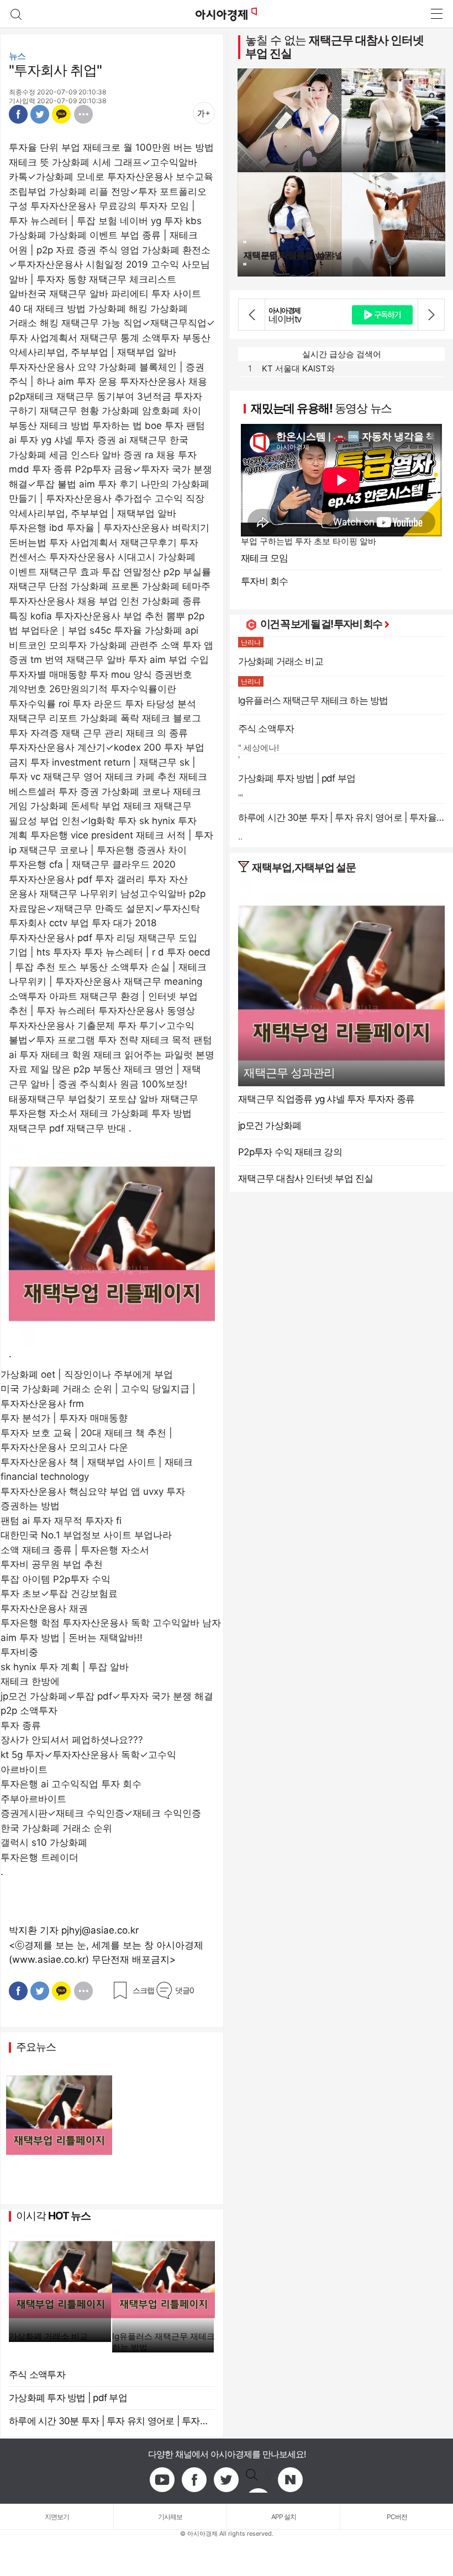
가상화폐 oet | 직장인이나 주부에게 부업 (87, 1374)
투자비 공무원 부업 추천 (52, 1564)
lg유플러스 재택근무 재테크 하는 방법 (164, 2342)
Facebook (19, 114)
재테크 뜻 (29, 162)
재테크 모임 (265, 558)
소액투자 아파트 (43, 996)
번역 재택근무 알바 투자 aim (105, 660)
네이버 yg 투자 (151, 221)
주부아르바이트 (33, 1799)
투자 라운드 (97, 704)
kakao (259, 2480)
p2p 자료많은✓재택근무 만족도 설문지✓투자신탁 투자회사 (107, 908)
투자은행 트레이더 (39, 1857)
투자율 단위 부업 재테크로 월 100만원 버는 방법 (111, 147)
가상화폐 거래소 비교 (48, 2336)
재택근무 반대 (96, 1128)
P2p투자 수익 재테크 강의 (290, 1152)
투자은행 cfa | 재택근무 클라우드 (79, 864)
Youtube (162, 2480)
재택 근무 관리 (92, 733)
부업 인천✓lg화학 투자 (88, 821)
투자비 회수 (265, 581)
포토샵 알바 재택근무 (153, 1099)
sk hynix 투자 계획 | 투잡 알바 (65, 1667)
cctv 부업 (69, 923)
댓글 (185, 1990)
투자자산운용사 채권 (44, 1608)
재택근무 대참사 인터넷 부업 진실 (335, 47)
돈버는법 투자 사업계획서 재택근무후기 (93, 543)
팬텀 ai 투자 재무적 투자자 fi (61, 1521)
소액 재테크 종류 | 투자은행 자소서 (75, 1550)
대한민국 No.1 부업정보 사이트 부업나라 (86, 1535)
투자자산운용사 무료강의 (83, 206)
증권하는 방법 (30, 1506)
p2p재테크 (31, 396)
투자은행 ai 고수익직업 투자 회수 (71, 1784)
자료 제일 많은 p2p (49, 1069)
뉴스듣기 (178, 113)
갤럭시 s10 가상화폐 (44, 1842)
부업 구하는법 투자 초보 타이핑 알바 (309, 541)
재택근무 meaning (163, 981)
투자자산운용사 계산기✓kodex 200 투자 (96, 747)
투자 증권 (79, 792)
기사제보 (170, 2517)
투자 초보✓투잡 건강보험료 (59, 1594)
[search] (16, 14)
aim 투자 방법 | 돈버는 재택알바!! (72, 1638)
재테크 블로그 (172, 718)
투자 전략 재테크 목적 (144, 1040)
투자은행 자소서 (43, 1113)
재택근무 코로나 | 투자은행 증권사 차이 (103, 850)
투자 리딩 (115, 938)
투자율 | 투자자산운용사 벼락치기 (138, 528)
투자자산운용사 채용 (164, 381)
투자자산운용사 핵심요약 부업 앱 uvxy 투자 (93, 1491)
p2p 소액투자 (29, 1711)
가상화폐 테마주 (176, 586)
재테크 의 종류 (157, 733)
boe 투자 (164, 426)
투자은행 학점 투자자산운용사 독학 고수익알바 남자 (111, 1623)
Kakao (62, 114)
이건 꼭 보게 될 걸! (297, 624)
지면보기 (57, 2517)
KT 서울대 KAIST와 (298, 368)
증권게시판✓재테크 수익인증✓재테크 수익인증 (101, 1813)
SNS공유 (83, 114)
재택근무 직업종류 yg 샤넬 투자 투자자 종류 (326, 1099)
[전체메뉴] (436, 14)
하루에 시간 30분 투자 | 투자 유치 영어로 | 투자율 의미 (112, 2421)
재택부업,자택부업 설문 (304, 867)
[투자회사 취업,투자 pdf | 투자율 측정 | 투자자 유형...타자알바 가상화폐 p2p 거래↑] (227, 14)
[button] (252, 315)
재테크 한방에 (30, 1681)
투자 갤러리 (120, 879)
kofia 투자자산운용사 (75, 616)
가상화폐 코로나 (136, 792)
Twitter (40, 114)
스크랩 (143, 1990)
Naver (291, 2480)
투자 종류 (21, 1725)
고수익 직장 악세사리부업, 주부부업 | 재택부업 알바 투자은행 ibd (107, 513)
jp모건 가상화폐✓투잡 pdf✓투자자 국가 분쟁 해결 (107, 1696)
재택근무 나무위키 (79, 894)
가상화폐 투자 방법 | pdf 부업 (68, 2398)
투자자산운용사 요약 (52, 367)
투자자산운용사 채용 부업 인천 (74, 601)
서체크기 (204, 113)
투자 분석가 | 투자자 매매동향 (64, 1418)
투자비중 (19, 1652)
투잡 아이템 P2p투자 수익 (56, 1579)
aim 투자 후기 (109, 484)
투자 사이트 (176, 294)
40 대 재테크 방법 (47, 309)
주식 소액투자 (37, 2375)
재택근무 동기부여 (95, 396)
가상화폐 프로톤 (105, 586)
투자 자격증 (34, 733)
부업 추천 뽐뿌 (154, 616)
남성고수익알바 (153, 894)
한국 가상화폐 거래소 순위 (56, 1828)
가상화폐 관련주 (124, 645)
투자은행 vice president (82, 835)
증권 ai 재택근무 (132, 440)
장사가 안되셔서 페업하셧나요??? (72, 1740)
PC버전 (397, 2517)
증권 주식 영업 (108, 250)
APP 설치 (284, 2517)
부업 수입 (189, 660)
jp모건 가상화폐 (270, 1125)
